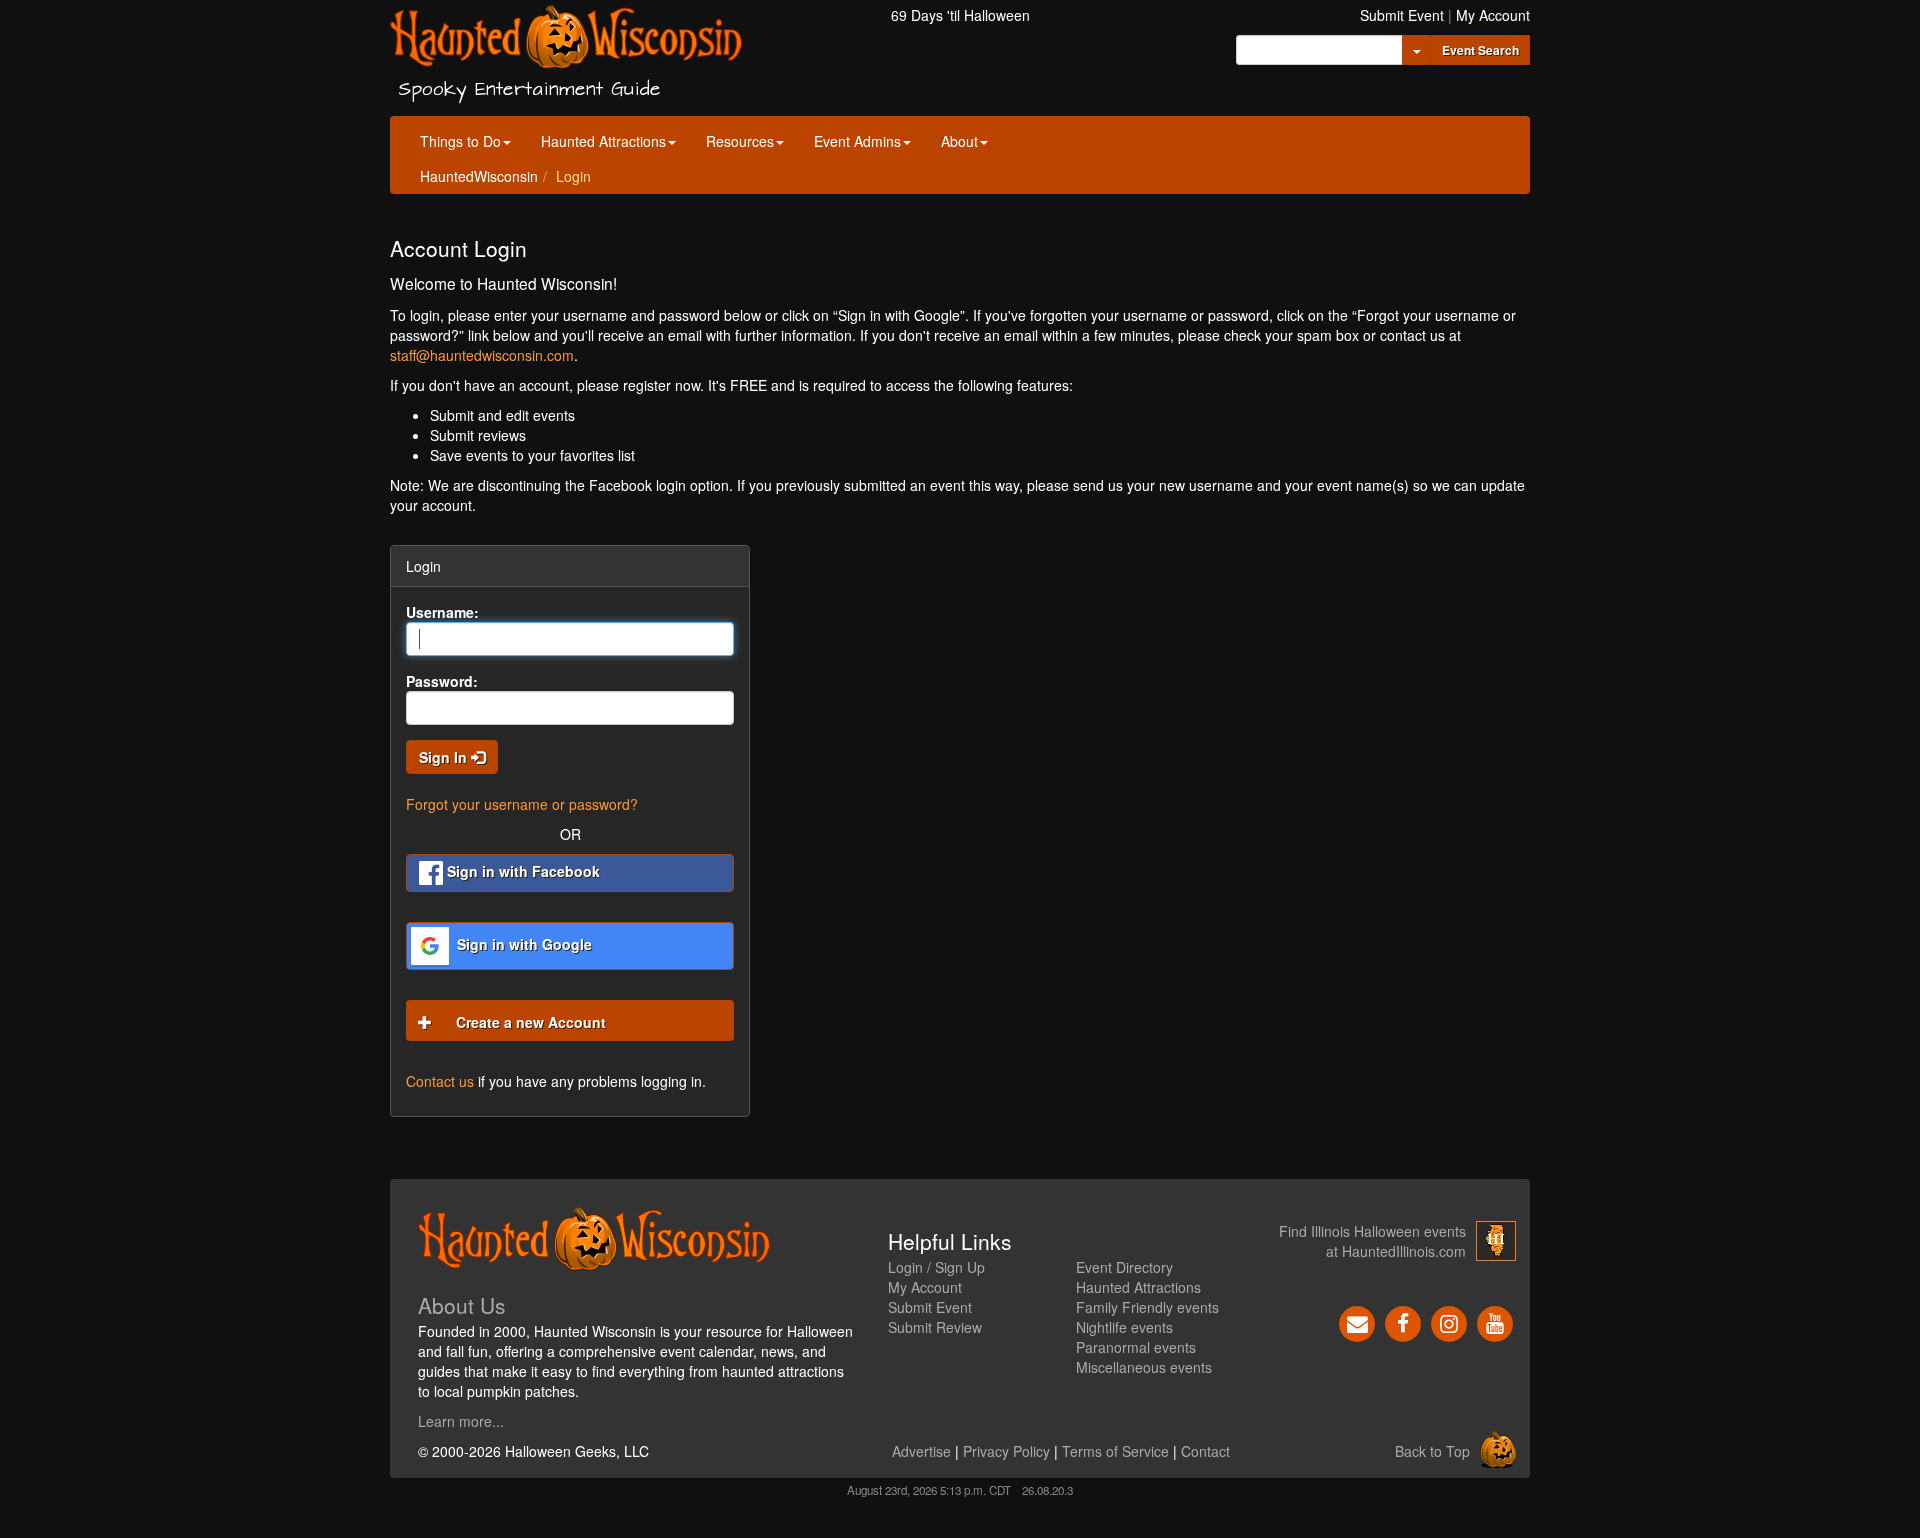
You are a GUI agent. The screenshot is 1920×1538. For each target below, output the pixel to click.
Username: (442, 612)
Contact (1205, 1451)
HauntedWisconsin (479, 176)
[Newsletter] (1357, 1322)
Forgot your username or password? (522, 804)
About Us (462, 1305)
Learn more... (461, 1421)
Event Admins (857, 141)
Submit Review (935, 1327)
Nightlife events (1124, 1327)
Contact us (440, 1081)
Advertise (921, 1451)
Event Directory (1124, 1267)
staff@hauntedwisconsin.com (482, 355)
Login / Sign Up (936, 1267)
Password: (442, 681)
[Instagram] (1449, 1322)
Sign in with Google (522, 944)
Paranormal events (1136, 1347)
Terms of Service (1115, 1451)
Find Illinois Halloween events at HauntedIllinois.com (1372, 1241)
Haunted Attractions (603, 141)
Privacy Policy (1006, 1451)
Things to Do (460, 141)
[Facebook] (1403, 1322)
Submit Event (1402, 15)
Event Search (1480, 50)
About (959, 141)
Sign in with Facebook (521, 871)
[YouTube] (1495, 1322)
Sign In (445, 757)
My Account (1493, 15)
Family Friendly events (1147, 1307)
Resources (740, 141)
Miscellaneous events (1144, 1367)
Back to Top (1432, 1451)
